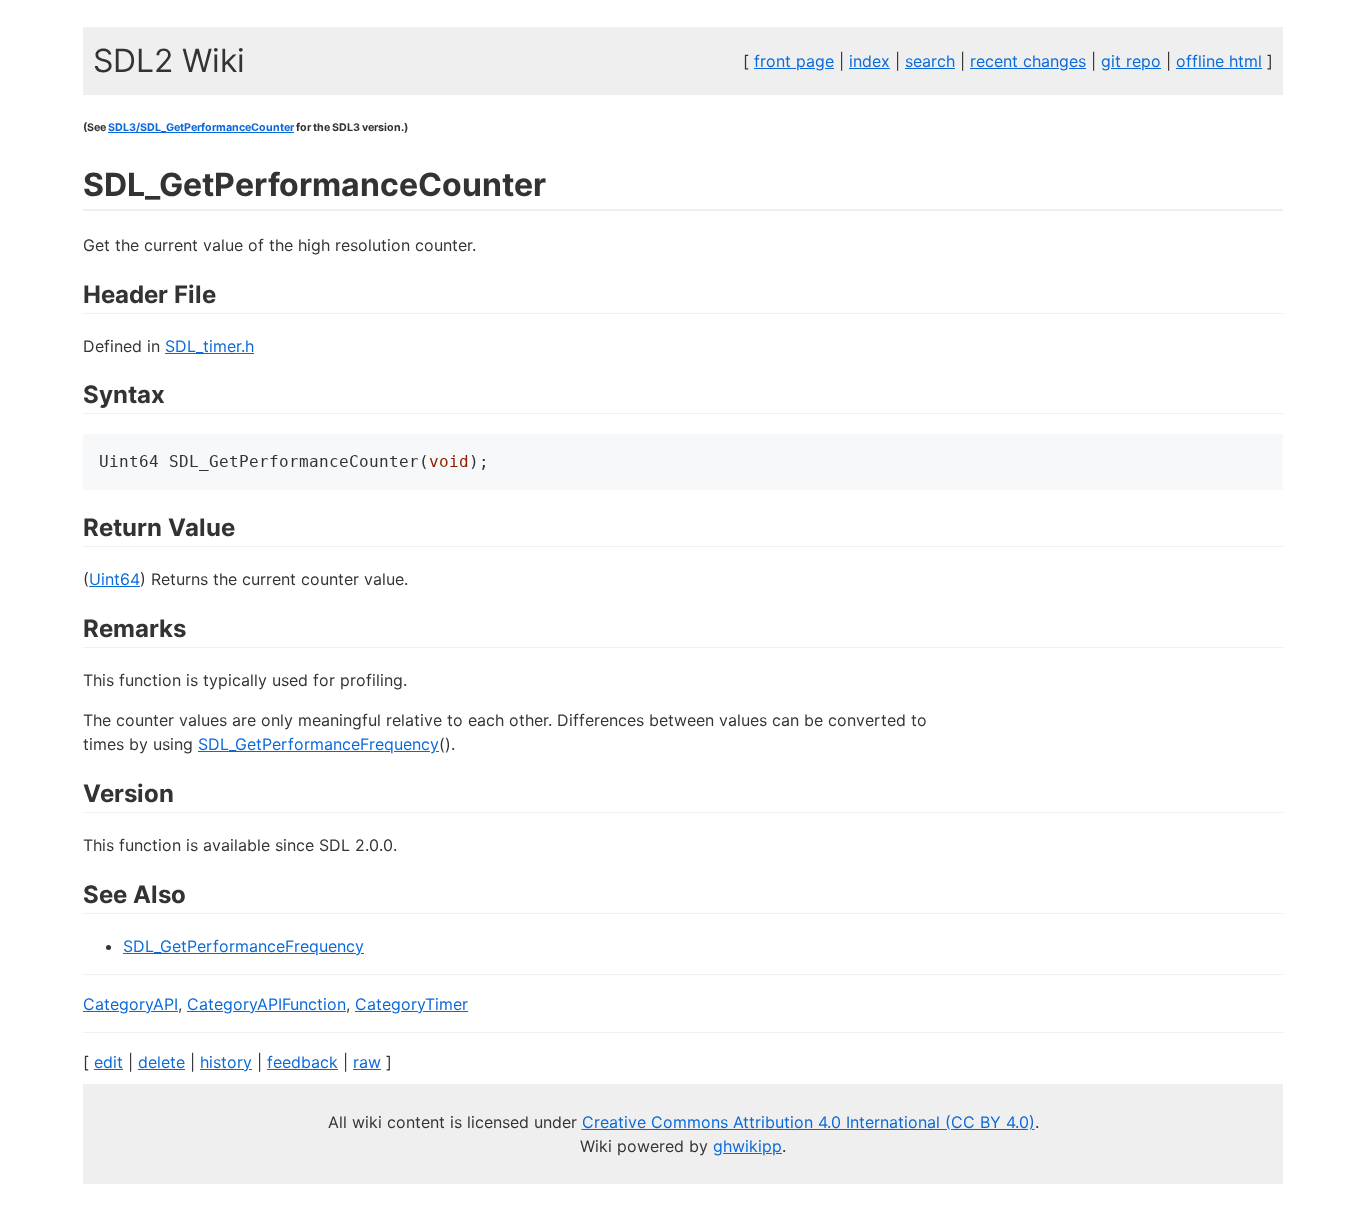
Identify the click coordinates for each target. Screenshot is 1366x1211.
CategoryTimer (411, 1004)
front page (794, 61)
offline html (1219, 61)
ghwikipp (747, 1146)
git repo (1131, 61)
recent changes (1028, 61)
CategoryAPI (130, 1004)
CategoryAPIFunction (266, 1004)
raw (367, 1062)
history (226, 1062)
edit (108, 1062)
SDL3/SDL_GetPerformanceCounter (201, 127)
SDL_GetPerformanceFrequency (318, 744)
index (869, 61)
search (930, 61)
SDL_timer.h (209, 346)
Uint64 (114, 579)
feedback (302, 1062)
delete (161, 1062)
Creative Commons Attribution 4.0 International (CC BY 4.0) (808, 1122)
